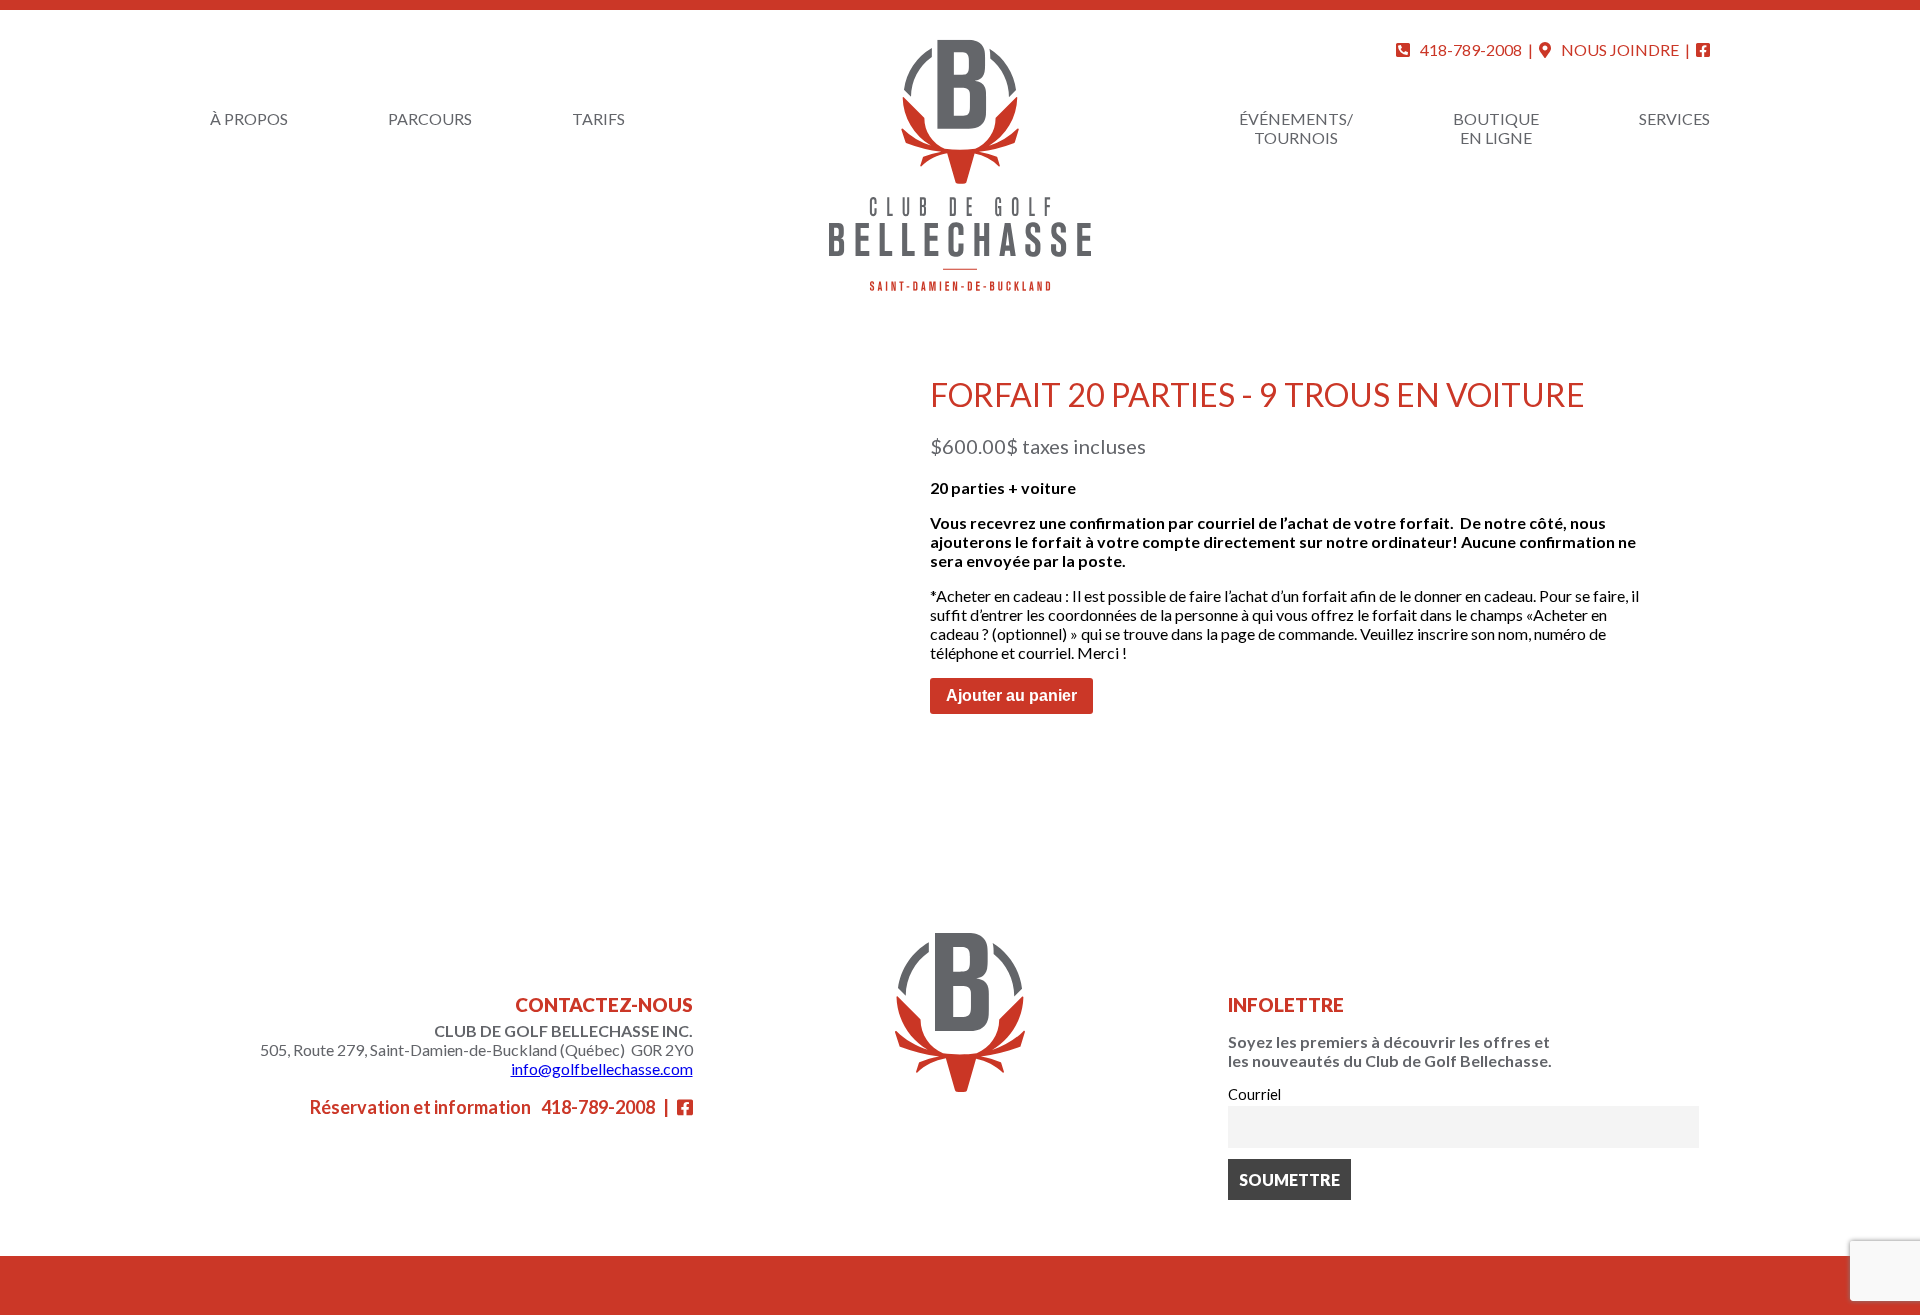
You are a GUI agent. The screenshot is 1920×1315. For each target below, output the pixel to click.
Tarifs (598, 118)
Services (1674, 118)
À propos (249, 118)
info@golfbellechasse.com (602, 1068)
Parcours (430, 118)
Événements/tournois (1296, 128)
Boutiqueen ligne (1496, 128)
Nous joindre (1620, 49)
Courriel (1254, 1094)
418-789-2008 (1471, 49)
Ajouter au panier (1011, 695)
